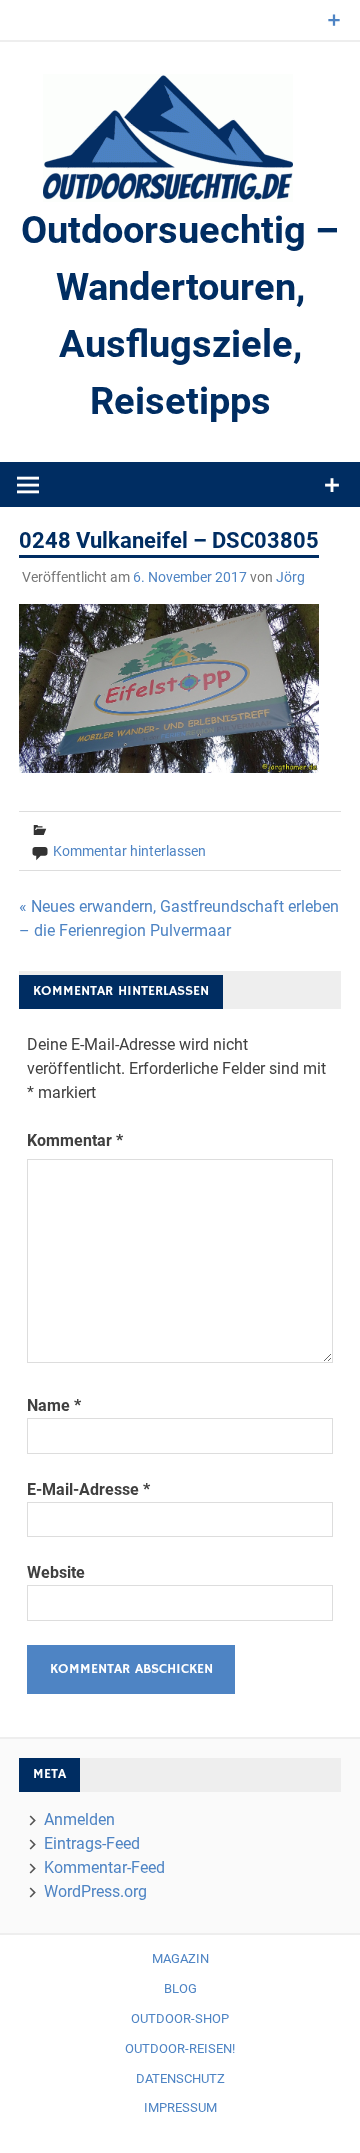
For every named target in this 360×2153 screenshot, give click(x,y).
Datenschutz (180, 2078)
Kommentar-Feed (104, 1867)
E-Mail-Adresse (88, 1489)
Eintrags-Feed (92, 1843)
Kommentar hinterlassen (129, 851)
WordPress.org (95, 1891)
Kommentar (75, 1140)
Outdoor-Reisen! (180, 2048)
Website (56, 1572)
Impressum (180, 2107)
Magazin (180, 1958)
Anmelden (79, 1819)
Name (54, 1405)
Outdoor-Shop (180, 2018)
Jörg (290, 577)
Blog (180, 1988)
